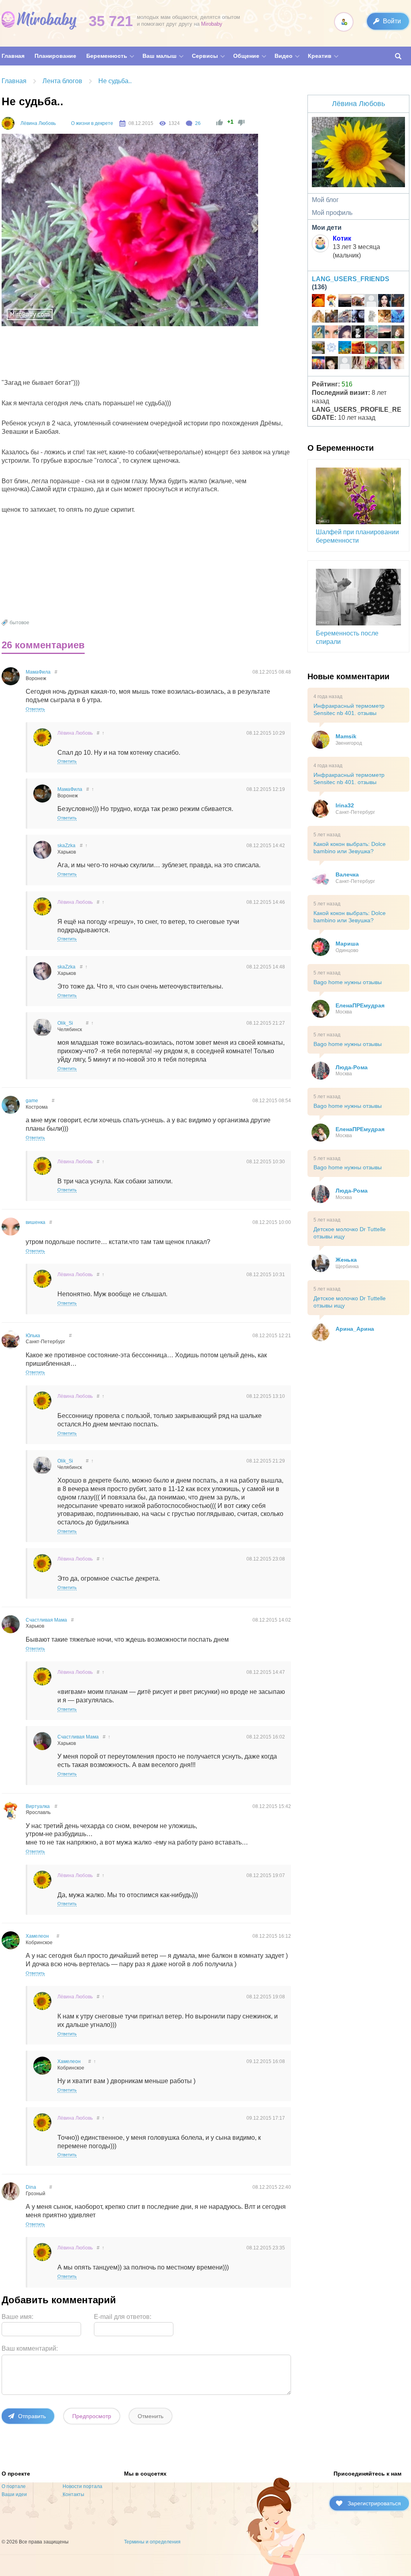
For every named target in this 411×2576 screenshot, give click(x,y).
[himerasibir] (398, 333)
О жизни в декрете (92, 123)
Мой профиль (332, 213)
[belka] (318, 364)
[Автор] (8, 123)
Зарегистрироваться (374, 2503)
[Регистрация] (344, 22)
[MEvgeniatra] (358, 317)
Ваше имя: (17, 2317)
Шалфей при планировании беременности (357, 536)
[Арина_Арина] (318, 317)
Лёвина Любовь (38, 123)
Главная (14, 81)
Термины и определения (152, 2542)
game (32, 1101)
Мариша (347, 944)
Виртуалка (38, 1806)
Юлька (33, 1336)
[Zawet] (332, 317)
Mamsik (346, 736)
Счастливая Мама (46, 1620)
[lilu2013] (385, 349)
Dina (31, 2187)
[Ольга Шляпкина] (385, 317)
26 (198, 123)
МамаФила (38, 672)
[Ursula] (371, 317)
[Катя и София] (371, 364)
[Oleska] (332, 349)
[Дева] (345, 364)
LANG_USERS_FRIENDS (351, 279)
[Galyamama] (318, 333)
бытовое (19, 623)
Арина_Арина (355, 1329)
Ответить (35, 709)
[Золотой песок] (318, 302)
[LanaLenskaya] (371, 333)
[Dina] (358, 364)
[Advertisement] (149, 354)
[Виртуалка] (332, 302)
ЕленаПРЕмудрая (360, 1005)
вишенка (36, 1222)
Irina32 (345, 805)
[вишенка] (332, 333)
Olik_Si (65, 1023)
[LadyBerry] (318, 349)
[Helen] (345, 349)
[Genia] (385, 333)
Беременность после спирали (347, 637)
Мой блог (325, 200)
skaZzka (66, 846)
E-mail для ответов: (123, 2317)
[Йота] (398, 302)
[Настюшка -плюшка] (332, 364)
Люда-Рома (352, 1067)
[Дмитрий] (345, 302)
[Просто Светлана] (371, 349)
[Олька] (398, 364)
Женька (346, 1260)
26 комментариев (43, 645)
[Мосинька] (358, 333)
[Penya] (345, 317)
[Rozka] (345, 333)
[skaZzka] (385, 364)
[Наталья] (371, 302)
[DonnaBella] (385, 302)
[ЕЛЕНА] (398, 349)
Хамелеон (37, 1936)
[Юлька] (358, 302)
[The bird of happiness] (398, 317)
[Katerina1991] (358, 349)
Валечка (347, 874)
